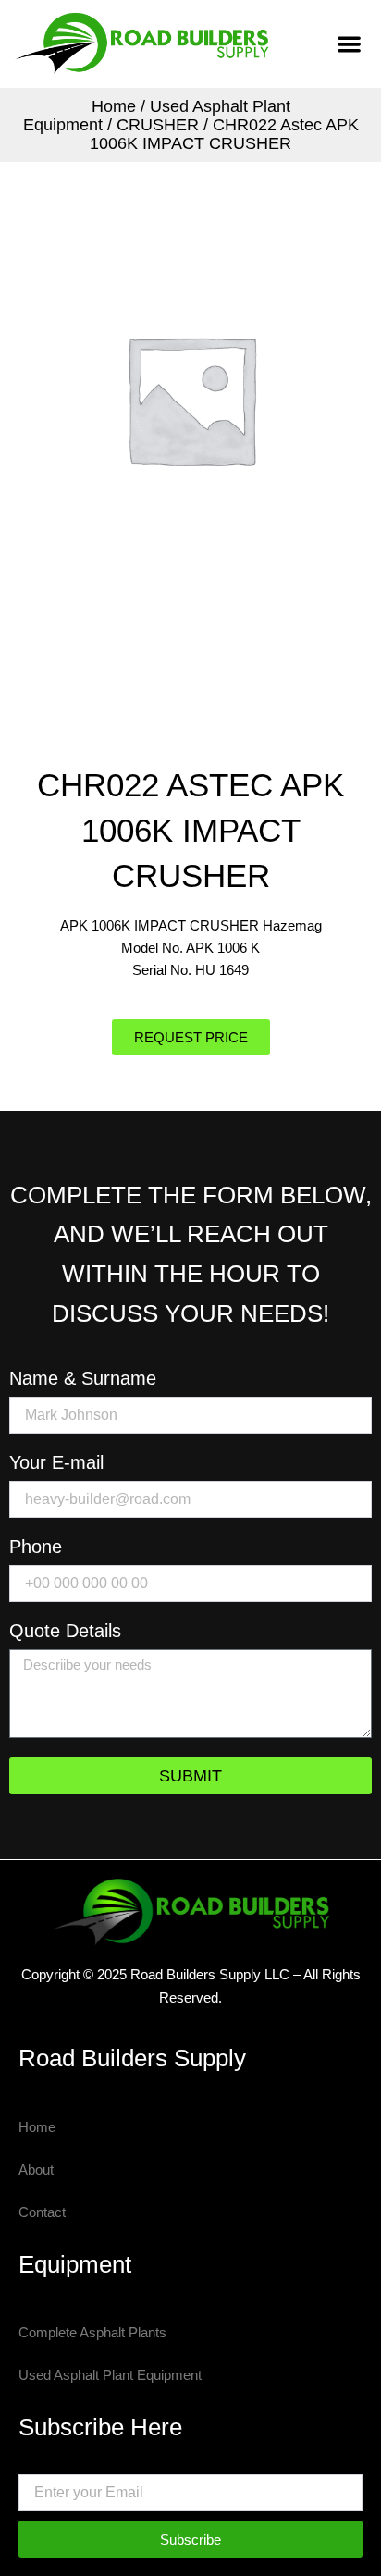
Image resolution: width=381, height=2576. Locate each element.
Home (114, 106)
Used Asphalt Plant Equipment (110, 2375)
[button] (349, 44)
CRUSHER (158, 125)
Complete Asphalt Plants (92, 2333)
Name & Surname (83, 1379)
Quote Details (65, 1631)
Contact (42, 2212)
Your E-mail (56, 1463)
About (36, 2170)
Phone (36, 1547)
